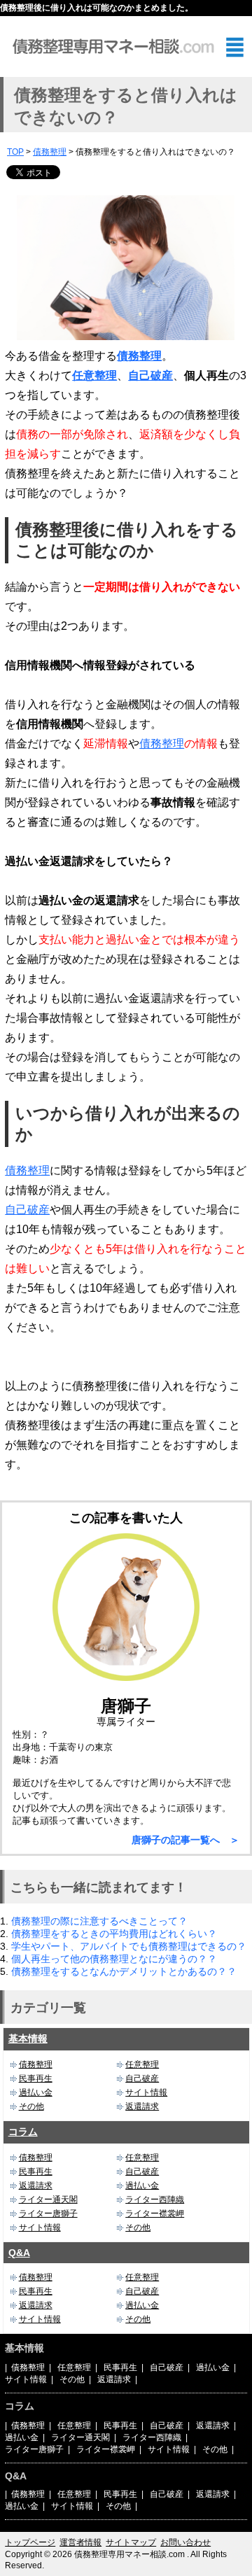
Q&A (19, 2253)
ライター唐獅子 (48, 2213)
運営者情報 (80, 2542)
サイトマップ (131, 2542)
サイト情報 (146, 2092)
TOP (15, 152)
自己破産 (150, 375)
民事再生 (36, 2078)
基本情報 (28, 2039)
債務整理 (50, 152)
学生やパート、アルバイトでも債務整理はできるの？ (129, 1946)
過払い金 (36, 2092)
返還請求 (142, 2106)
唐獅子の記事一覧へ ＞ (185, 1840)
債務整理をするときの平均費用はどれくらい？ (114, 1934)
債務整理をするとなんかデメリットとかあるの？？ (124, 1971)
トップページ (30, 2542)
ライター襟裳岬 (155, 2213)
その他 (31, 2106)
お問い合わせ (185, 2542)
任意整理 (94, 375)
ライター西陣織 (155, 2200)
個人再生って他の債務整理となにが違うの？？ (114, 1959)
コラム (23, 2132)
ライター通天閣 (48, 2200)
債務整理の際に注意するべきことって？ (99, 1921)
